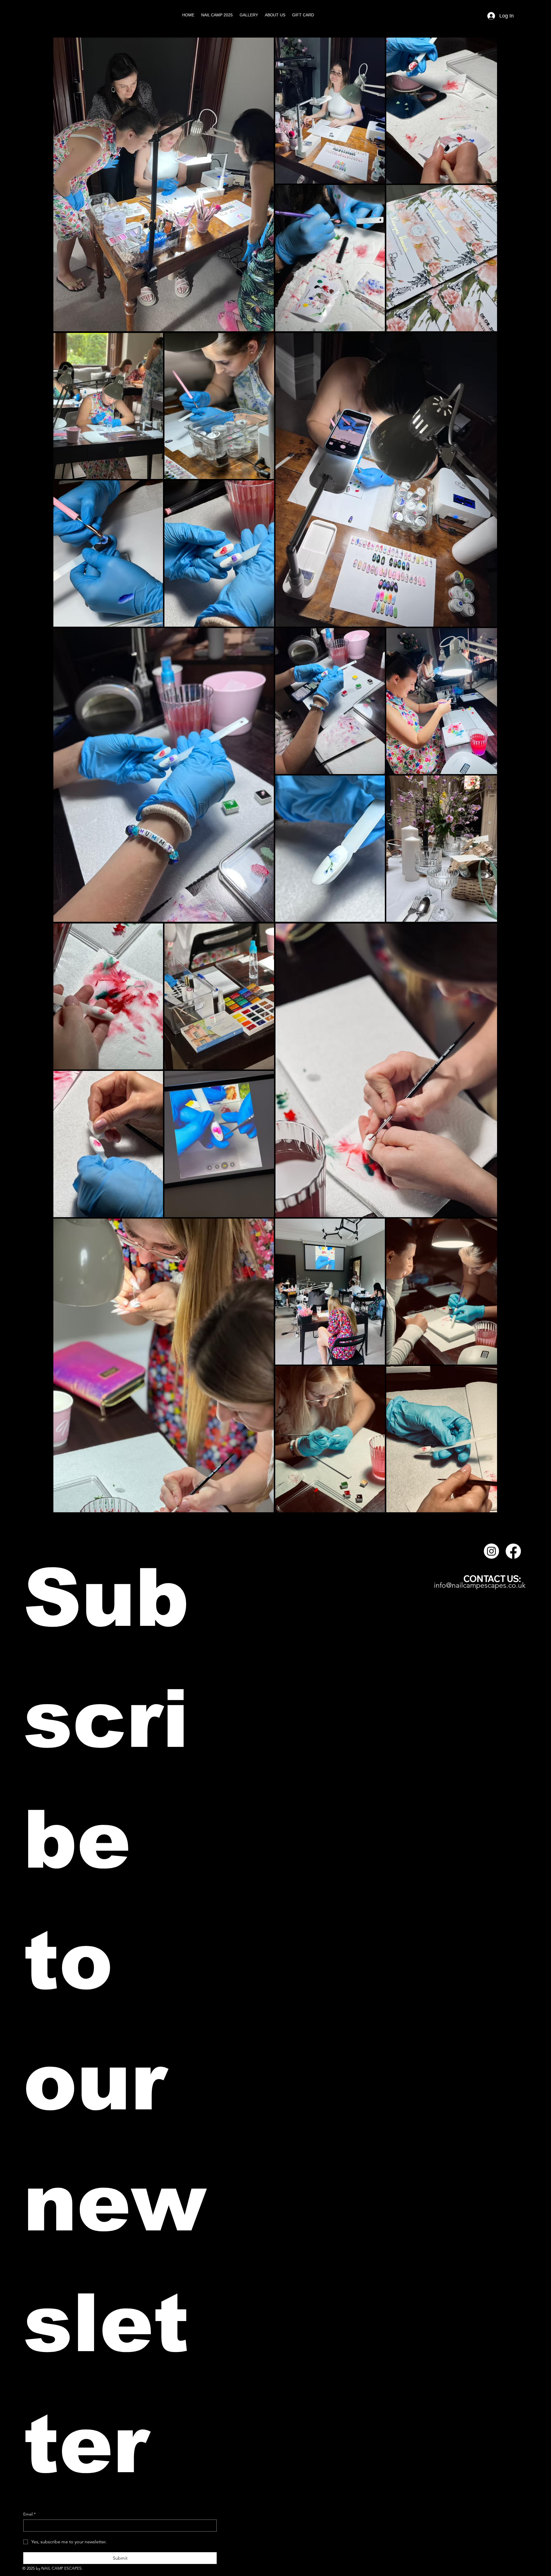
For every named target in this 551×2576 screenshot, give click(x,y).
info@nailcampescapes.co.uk (480, 1585)
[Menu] (530, 16)
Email (29, 2514)
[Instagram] (491, 1551)
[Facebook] (513, 1551)
